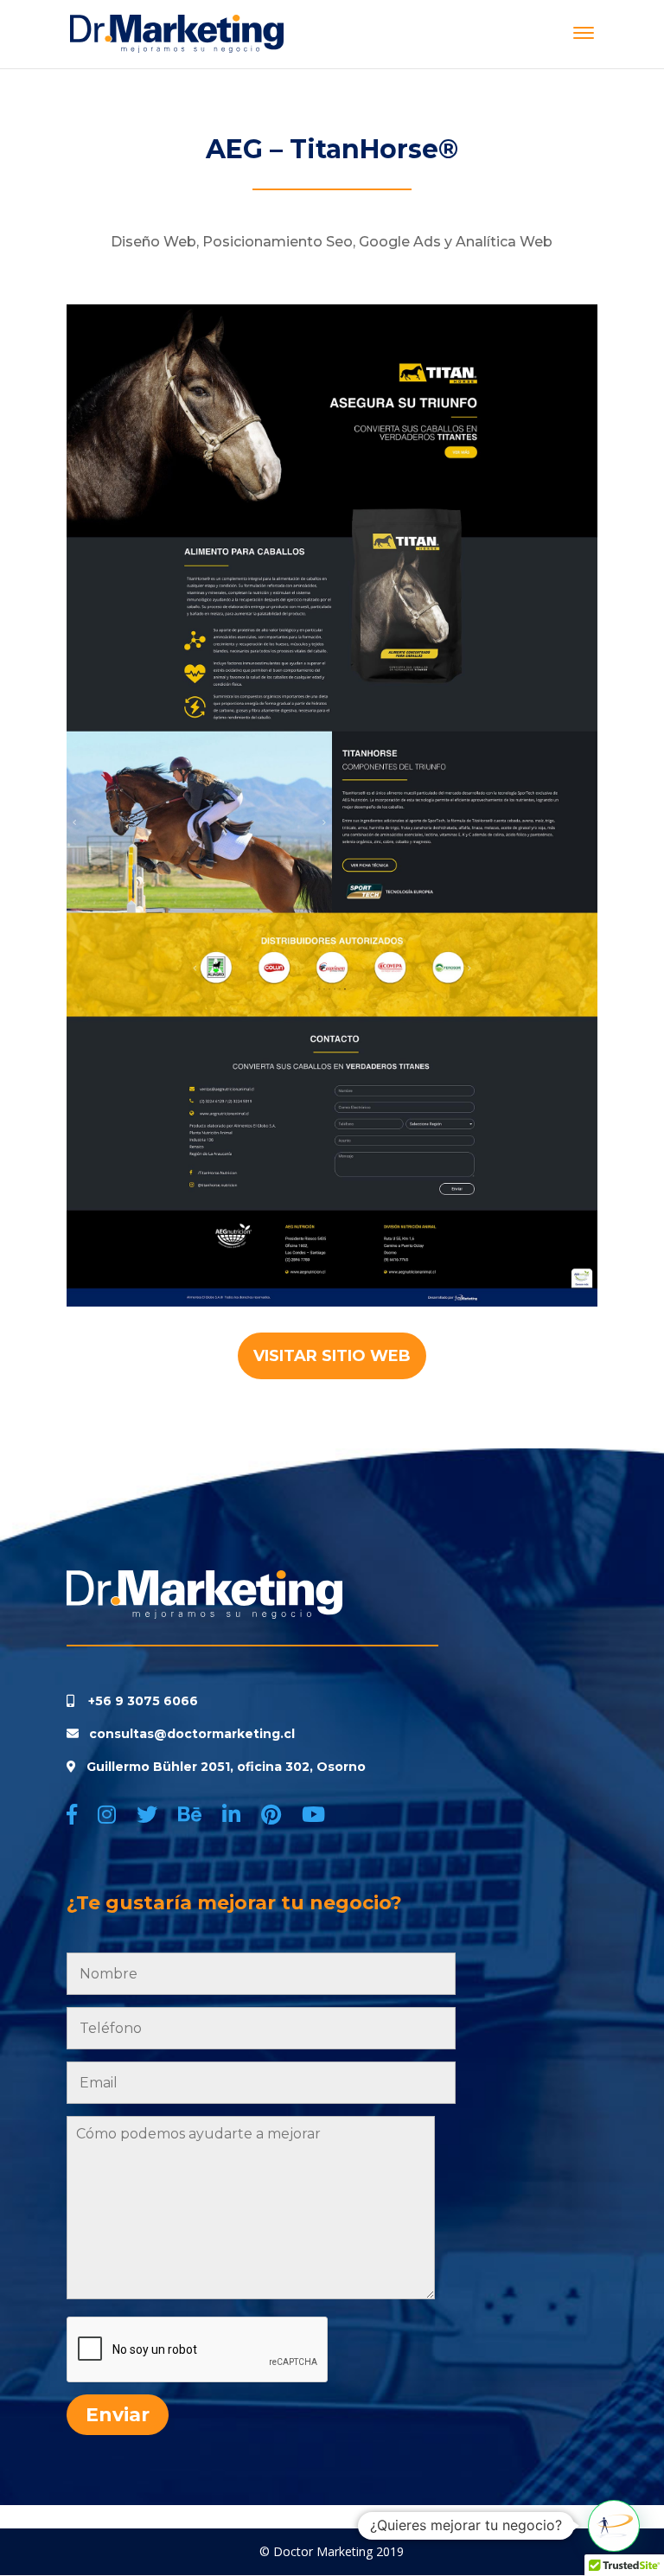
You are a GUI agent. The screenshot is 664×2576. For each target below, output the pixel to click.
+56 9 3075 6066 (143, 1701)
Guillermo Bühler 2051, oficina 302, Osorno (226, 1767)
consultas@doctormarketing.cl (188, 1734)
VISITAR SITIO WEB (332, 1356)
